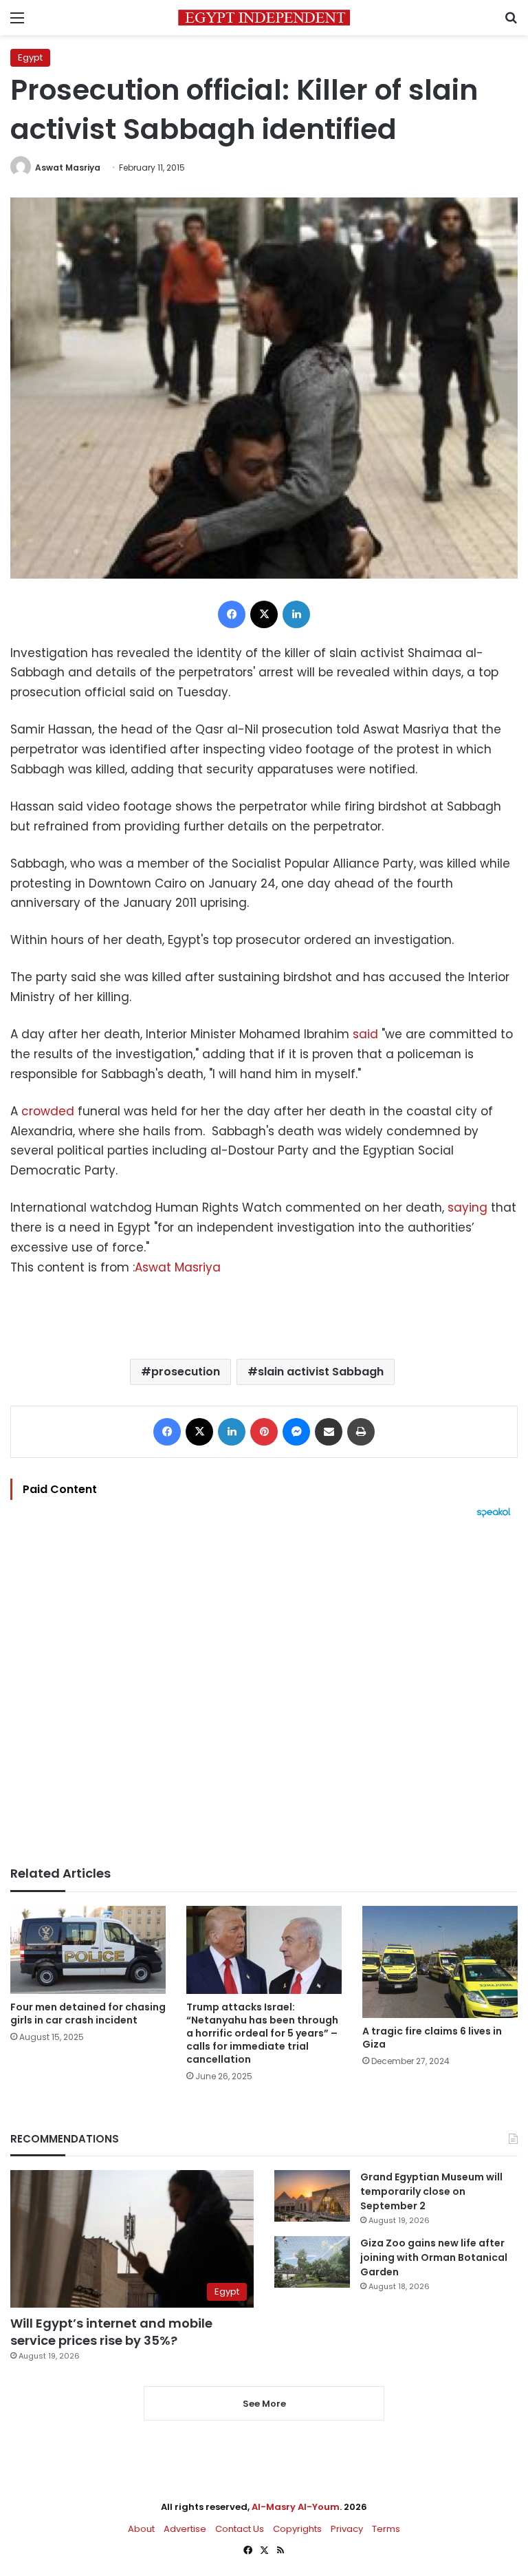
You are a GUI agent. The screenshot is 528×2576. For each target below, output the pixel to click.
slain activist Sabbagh (321, 1372)
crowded (48, 1111)
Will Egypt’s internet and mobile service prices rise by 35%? (111, 2332)
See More (264, 2404)
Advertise (185, 2529)
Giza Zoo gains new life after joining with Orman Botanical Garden (434, 2257)
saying (467, 1207)
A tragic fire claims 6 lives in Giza (432, 2038)
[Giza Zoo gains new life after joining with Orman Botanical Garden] (312, 2262)
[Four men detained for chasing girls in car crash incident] (88, 1950)
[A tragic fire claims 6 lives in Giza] (440, 1962)
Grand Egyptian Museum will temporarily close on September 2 (431, 2191)
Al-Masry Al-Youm (296, 2507)
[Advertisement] (264, 1692)
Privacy (347, 2529)
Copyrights (297, 2529)
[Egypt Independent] (264, 18)
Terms (386, 2529)
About (141, 2529)
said (365, 1034)
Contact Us (240, 2529)
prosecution (186, 1372)
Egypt (30, 57)
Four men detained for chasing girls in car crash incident (88, 2014)
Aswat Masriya (68, 168)
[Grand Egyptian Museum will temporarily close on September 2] (312, 2196)
